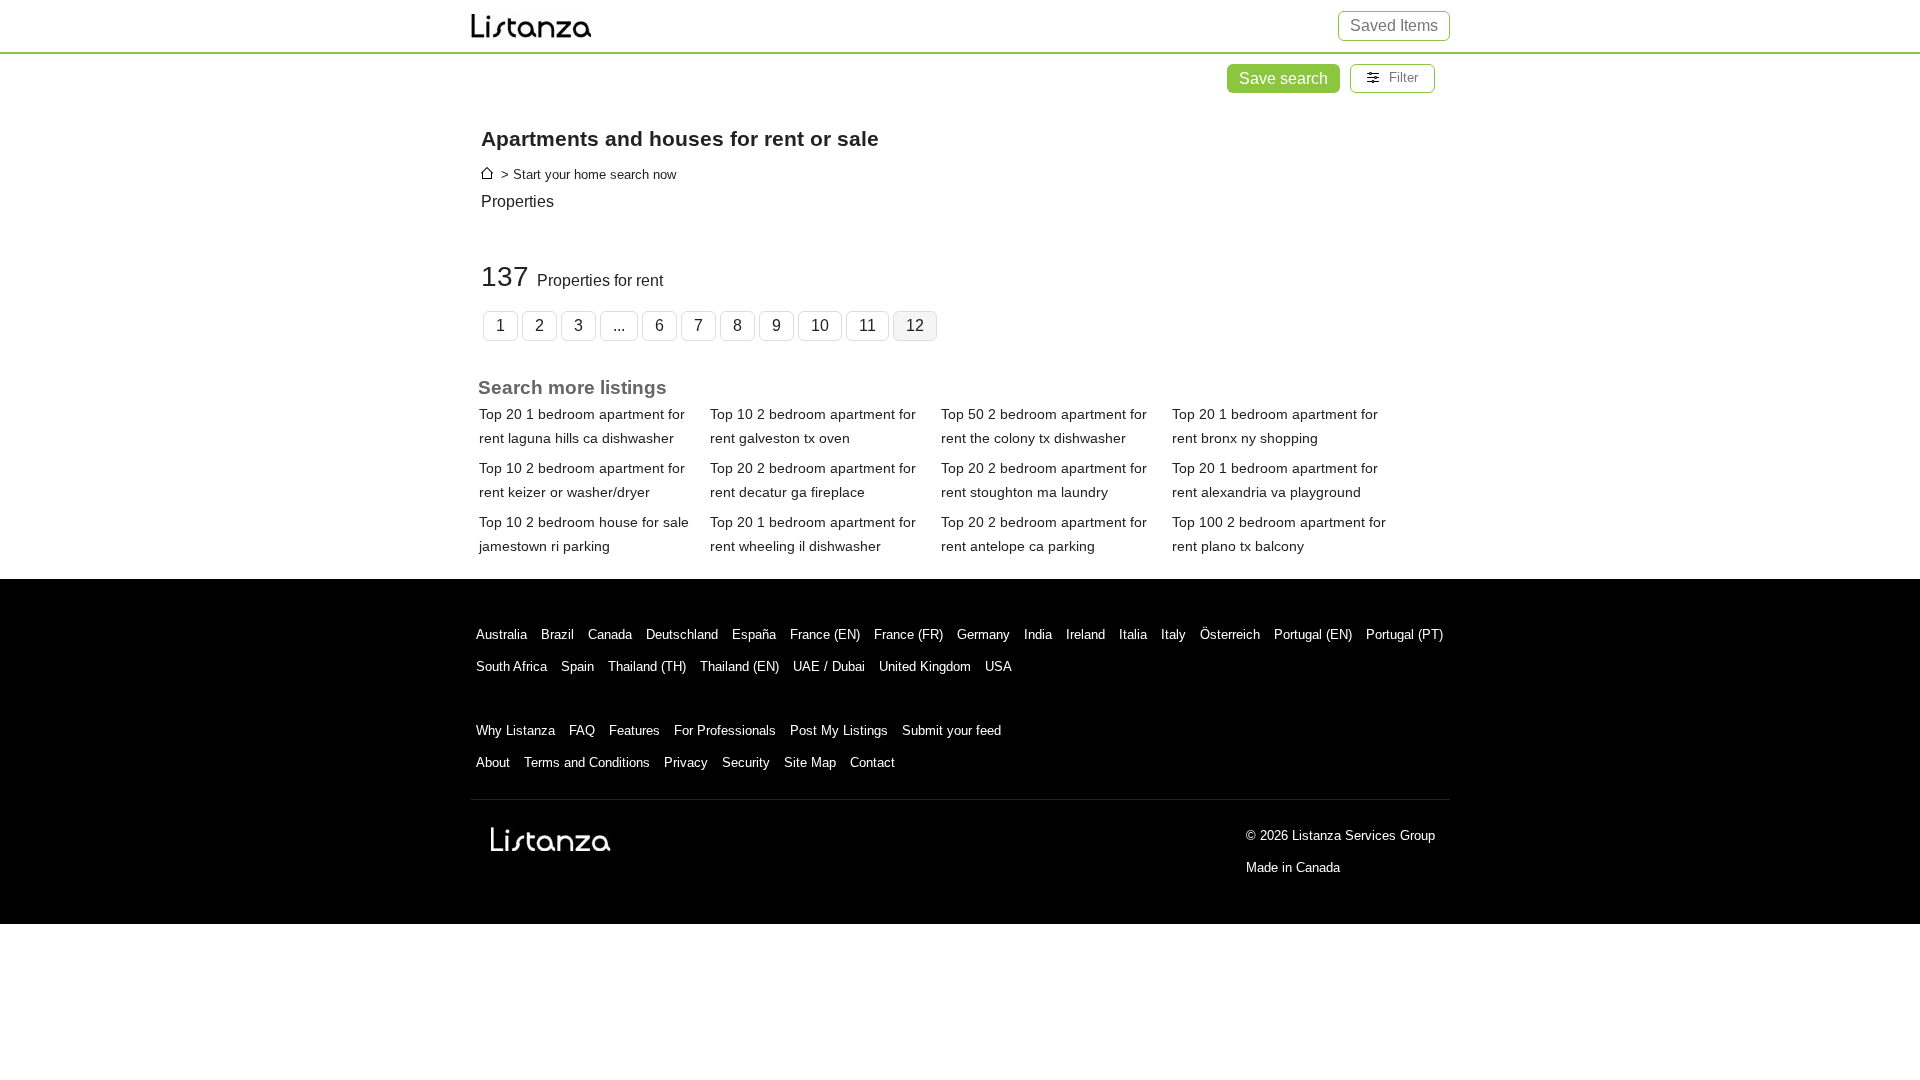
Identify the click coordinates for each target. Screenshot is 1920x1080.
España (754, 634)
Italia (1133, 634)
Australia (501, 634)
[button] (1392, 78)
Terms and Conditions (587, 762)
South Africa (511, 666)
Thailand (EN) (739, 666)
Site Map (810, 762)
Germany (983, 634)
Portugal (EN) (1313, 634)
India (1038, 634)
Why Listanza (515, 730)
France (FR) (908, 634)
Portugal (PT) (1404, 634)
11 (867, 325)
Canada (610, 634)
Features (634, 730)
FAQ (582, 730)
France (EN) (825, 634)
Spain (577, 666)
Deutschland (682, 634)
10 (820, 325)
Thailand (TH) (647, 666)
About (493, 762)
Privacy (686, 762)
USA (998, 666)
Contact (872, 762)
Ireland (1085, 634)
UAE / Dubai (829, 666)
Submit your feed (951, 730)
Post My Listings (839, 730)
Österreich (1230, 634)
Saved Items (1394, 25)
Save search (1283, 78)
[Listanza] (551, 839)
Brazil (557, 634)
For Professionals (725, 730)
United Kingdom (925, 666)
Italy (1173, 634)
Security (746, 762)
